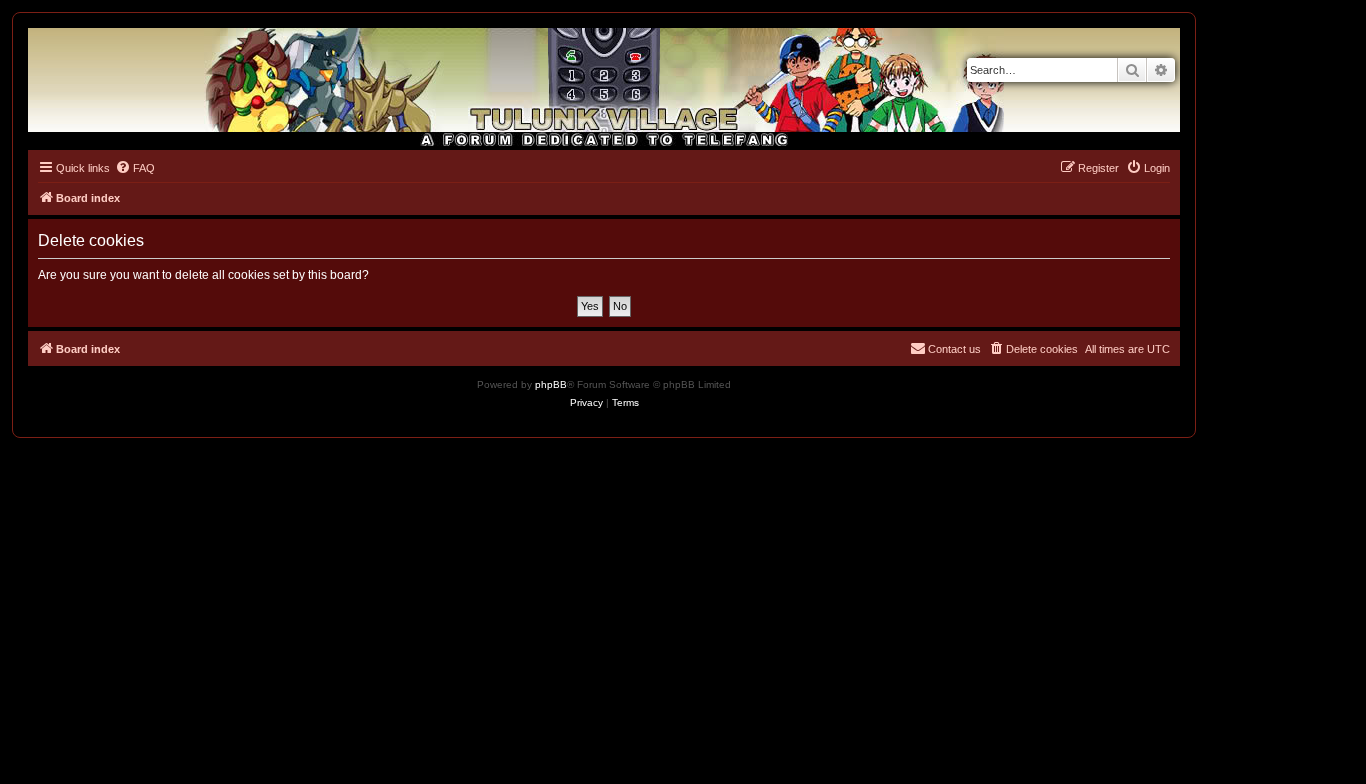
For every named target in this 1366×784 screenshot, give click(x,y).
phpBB (551, 384)
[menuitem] (135, 168)
